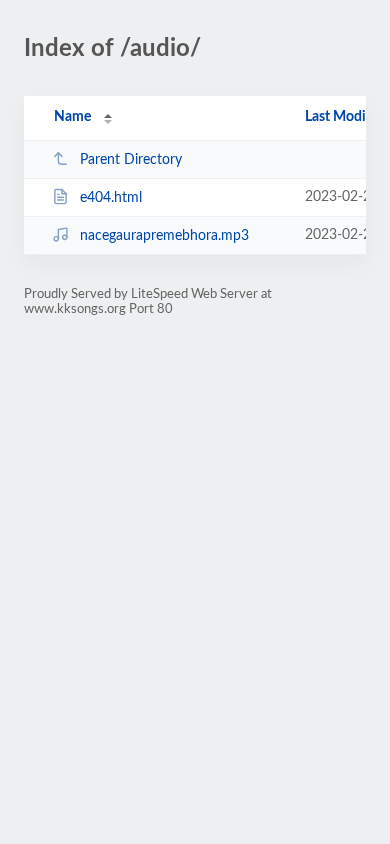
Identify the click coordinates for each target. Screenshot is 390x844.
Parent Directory (131, 160)
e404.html (111, 198)
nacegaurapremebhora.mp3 (164, 236)
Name (72, 117)
